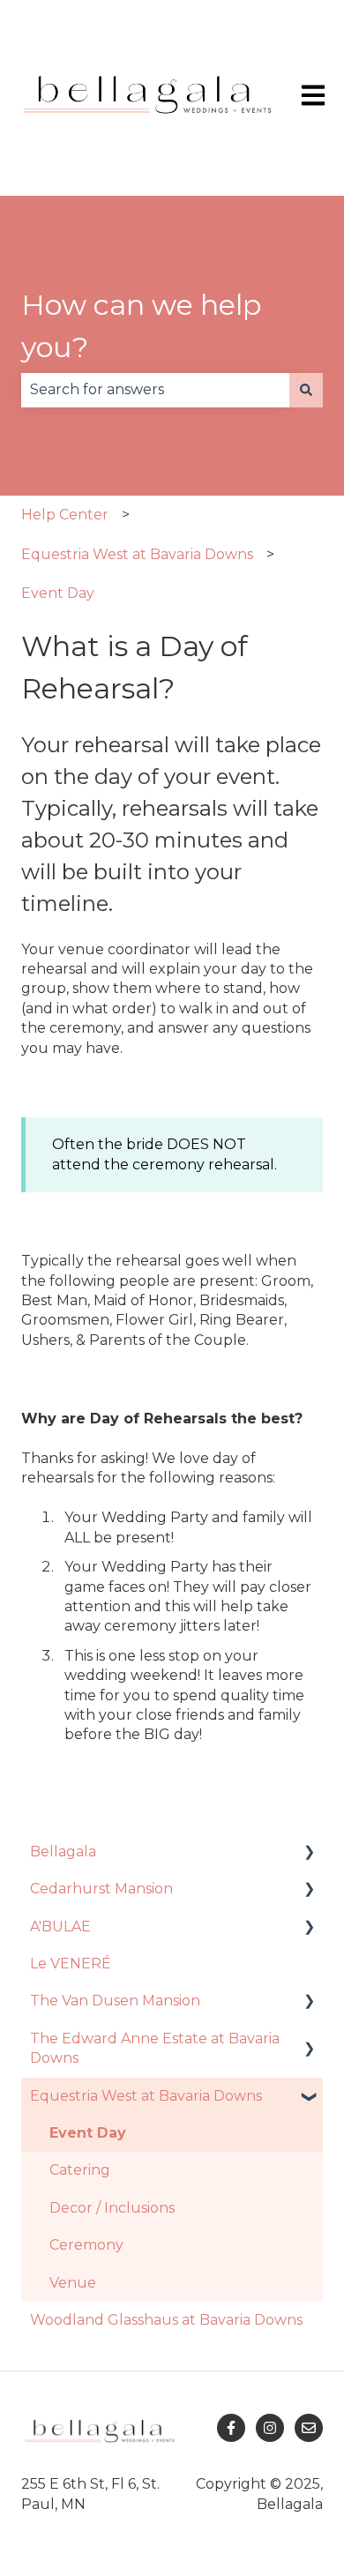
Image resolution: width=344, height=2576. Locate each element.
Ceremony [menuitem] (86, 2245)
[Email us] (309, 2428)
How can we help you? (141, 326)
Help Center (65, 515)
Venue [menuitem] (73, 2283)
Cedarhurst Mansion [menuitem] (101, 1889)
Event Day (58, 593)
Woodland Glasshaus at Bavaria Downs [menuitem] (166, 2320)
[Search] (306, 390)
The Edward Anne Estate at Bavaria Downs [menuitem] (155, 2048)
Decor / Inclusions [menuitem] (112, 2208)
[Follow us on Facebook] (231, 2428)
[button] (309, 1853)
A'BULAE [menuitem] (60, 1926)
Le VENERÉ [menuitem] (71, 1964)
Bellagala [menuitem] (63, 1852)
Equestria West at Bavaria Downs (137, 554)
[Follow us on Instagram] (270, 2428)
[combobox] (155, 390)
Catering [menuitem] (80, 2170)
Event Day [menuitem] (88, 2133)
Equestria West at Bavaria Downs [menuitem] (146, 2096)
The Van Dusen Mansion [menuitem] (115, 2001)
